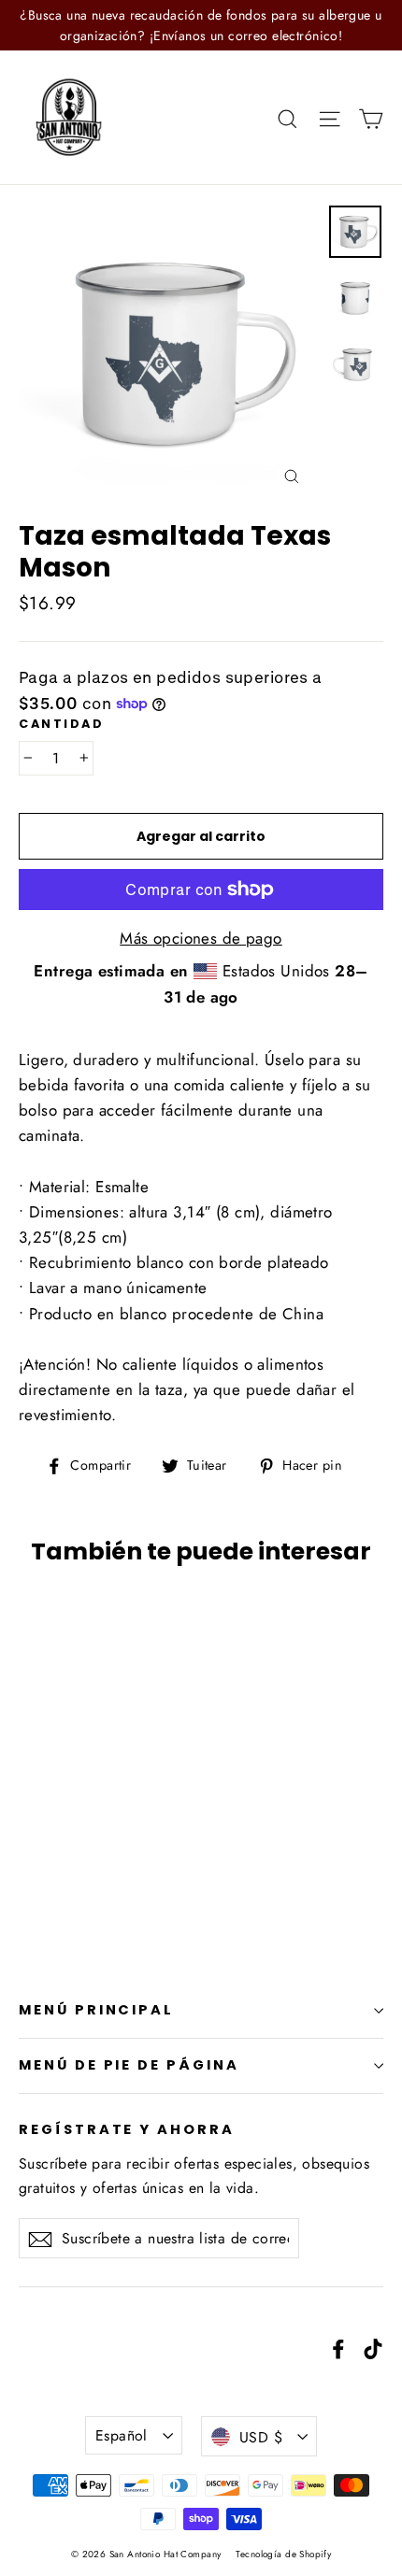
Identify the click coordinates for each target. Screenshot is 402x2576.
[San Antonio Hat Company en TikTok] (373, 2348)
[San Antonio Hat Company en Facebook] (338, 2348)
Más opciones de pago (201, 938)
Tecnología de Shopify (283, 2554)
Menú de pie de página (129, 2065)
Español (122, 2435)
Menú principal (96, 2010)
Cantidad (61, 724)
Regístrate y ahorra (127, 2129)
